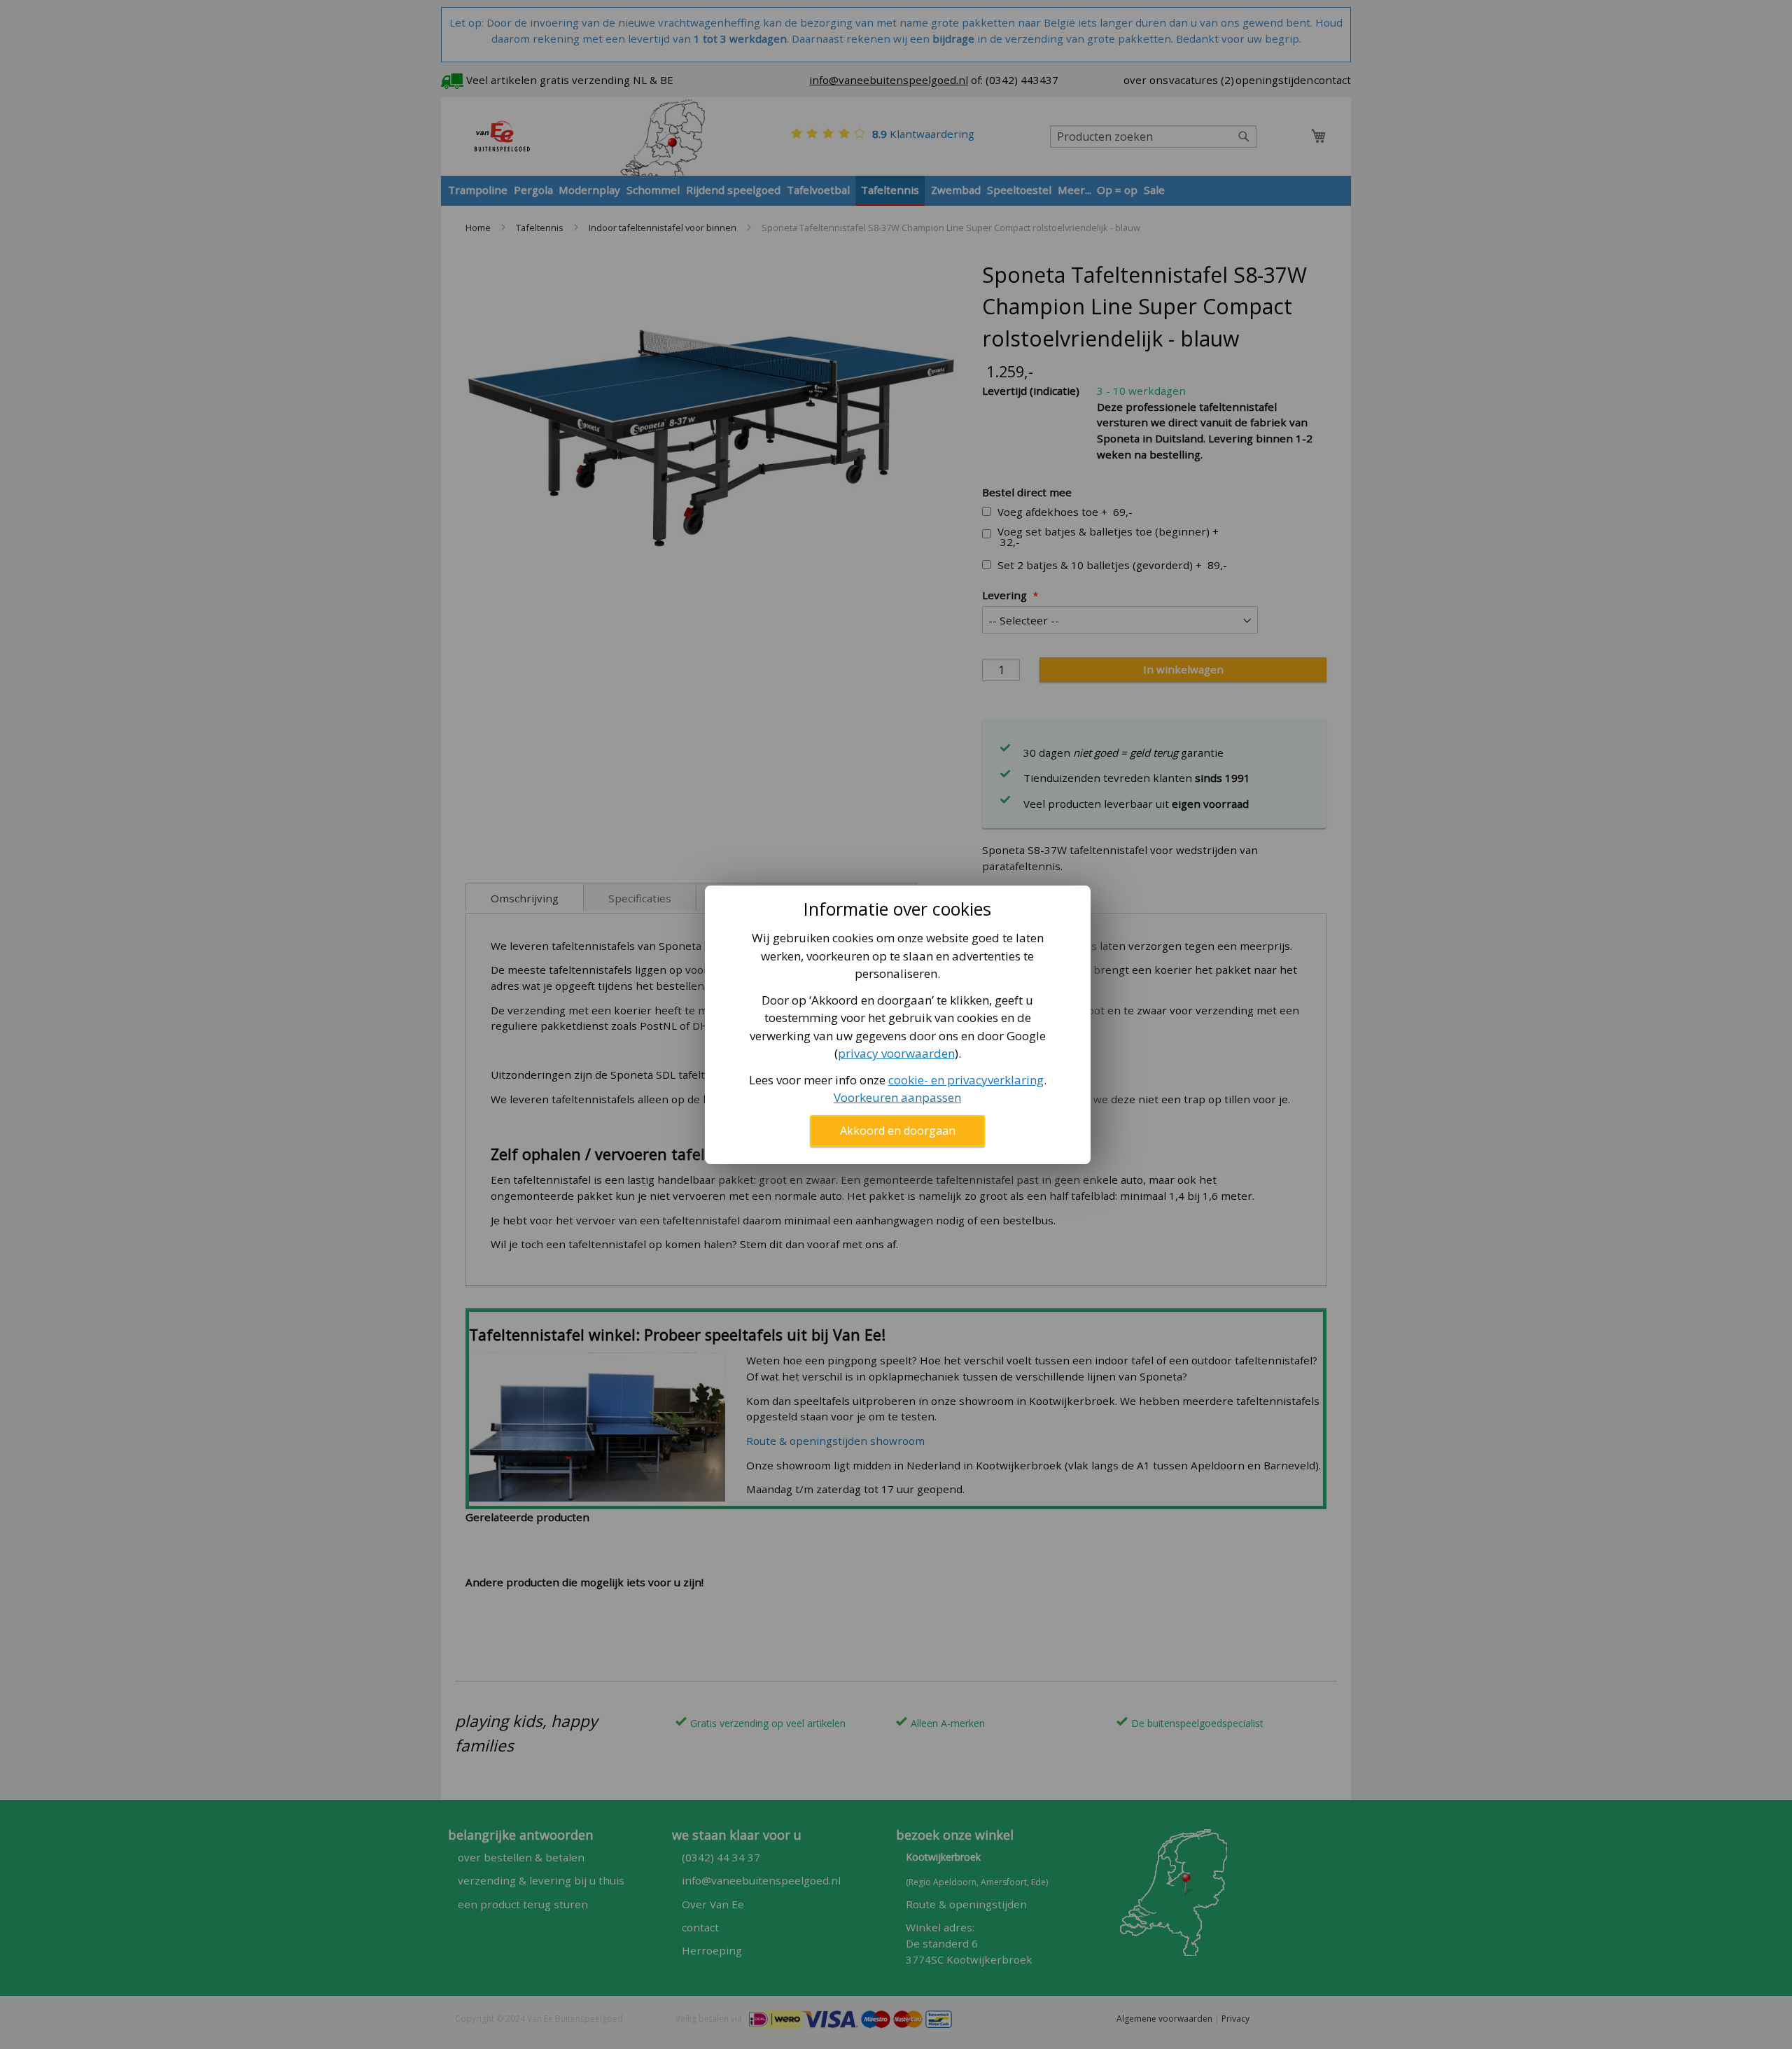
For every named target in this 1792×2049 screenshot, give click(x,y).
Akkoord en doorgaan (898, 1131)
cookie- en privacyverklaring (966, 1080)
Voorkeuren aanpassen (897, 1097)
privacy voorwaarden (896, 1053)
